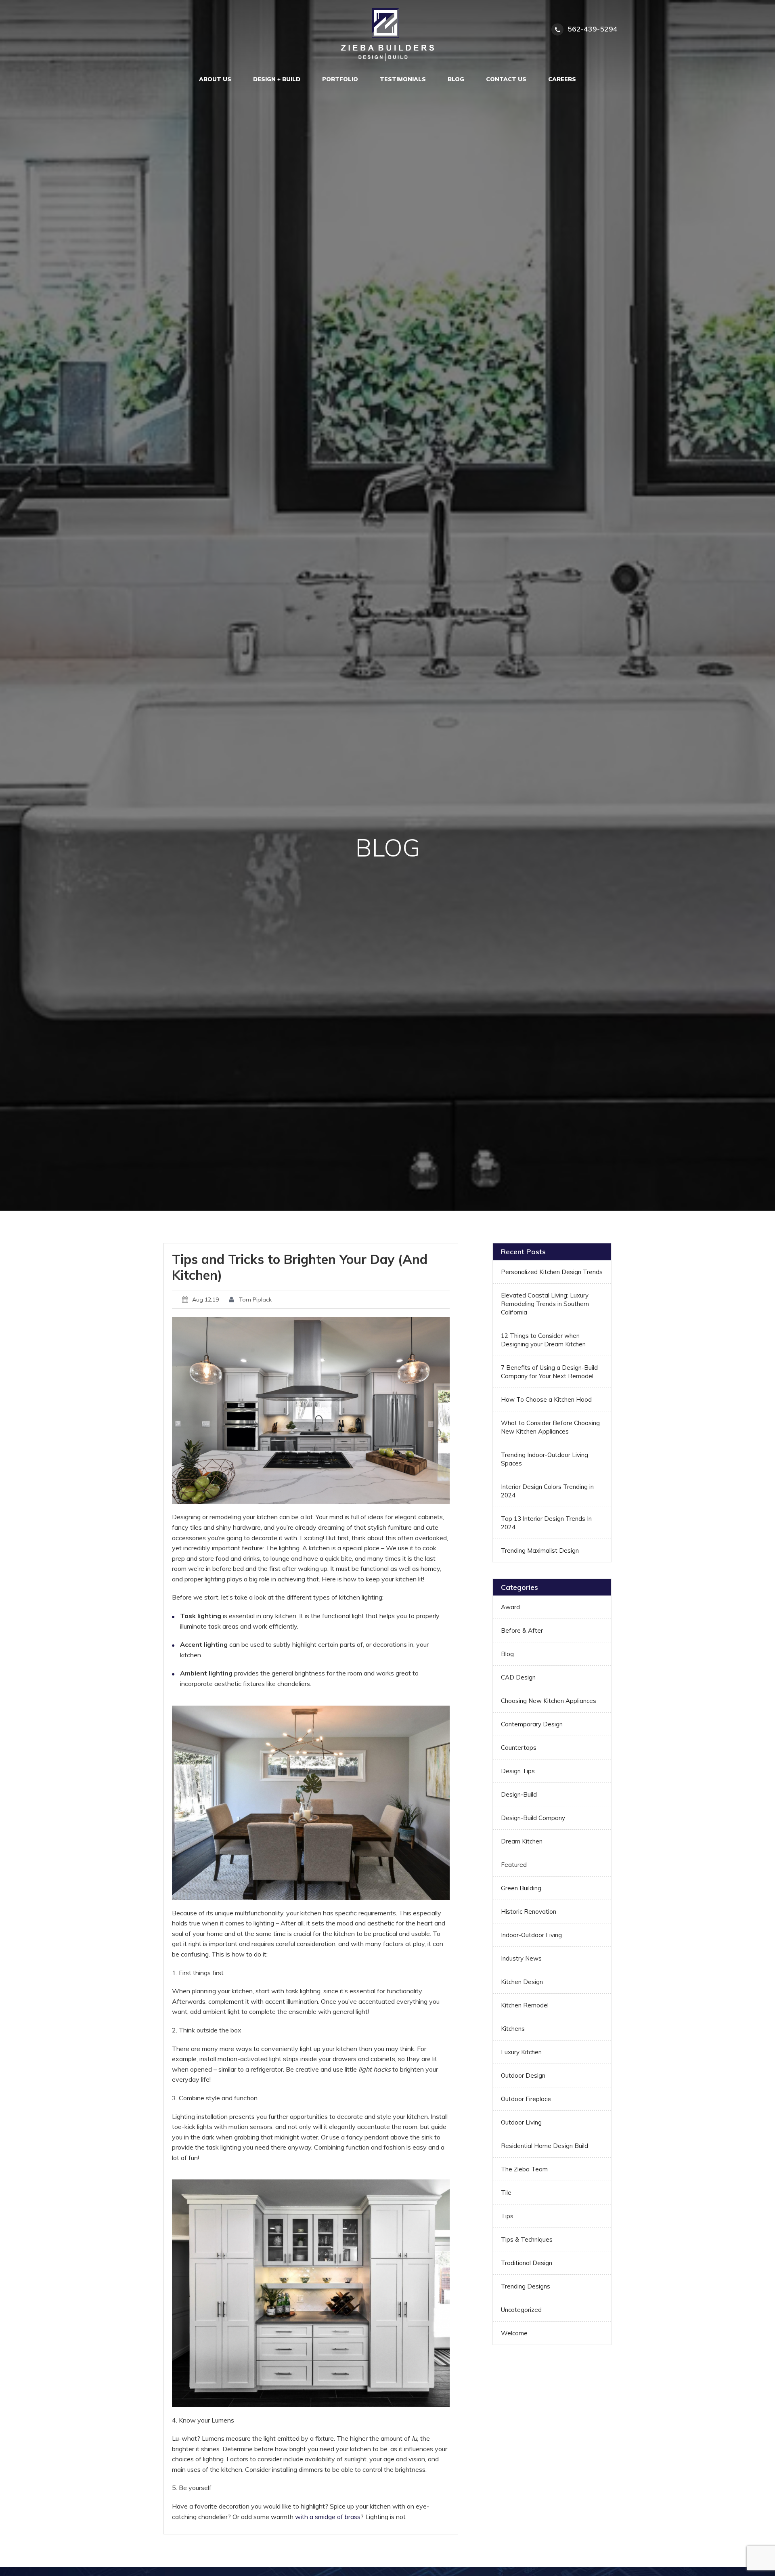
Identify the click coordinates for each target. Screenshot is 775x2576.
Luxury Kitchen (521, 2052)
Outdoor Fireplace (526, 2099)
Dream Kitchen (522, 1841)
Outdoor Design (523, 2075)
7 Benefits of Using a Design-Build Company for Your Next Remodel (549, 1372)
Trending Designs (526, 2286)
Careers (562, 79)
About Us (215, 79)
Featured (514, 1865)
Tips (507, 2216)
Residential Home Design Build (545, 2146)
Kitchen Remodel (525, 2005)
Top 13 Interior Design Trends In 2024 (546, 1523)
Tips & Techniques (527, 2239)
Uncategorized (521, 2310)
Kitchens (513, 2029)
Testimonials (403, 79)
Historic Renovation (529, 1912)
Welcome (514, 2333)
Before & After (522, 1630)
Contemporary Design (532, 1724)
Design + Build (277, 79)
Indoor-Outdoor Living (531, 1935)
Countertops (519, 1748)
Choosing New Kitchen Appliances (549, 1701)
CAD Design (518, 1677)
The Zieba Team (524, 2169)
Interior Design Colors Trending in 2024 (547, 1491)
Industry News (521, 1958)
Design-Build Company (533, 1818)
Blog (456, 79)
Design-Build (519, 1794)
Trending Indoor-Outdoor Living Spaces (545, 1459)
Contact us (506, 79)
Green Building (521, 1888)
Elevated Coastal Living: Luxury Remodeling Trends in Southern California (545, 1304)
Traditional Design (527, 2263)
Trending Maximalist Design (540, 1550)
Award (510, 1607)
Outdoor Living (521, 2122)
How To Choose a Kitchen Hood (546, 1399)
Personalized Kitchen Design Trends (552, 1272)
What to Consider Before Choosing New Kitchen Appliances (550, 1427)
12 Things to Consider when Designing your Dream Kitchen (543, 1340)
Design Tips (518, 1771)
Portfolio (340, 79)
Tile (506, 2193)
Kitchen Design (522, 1982)
